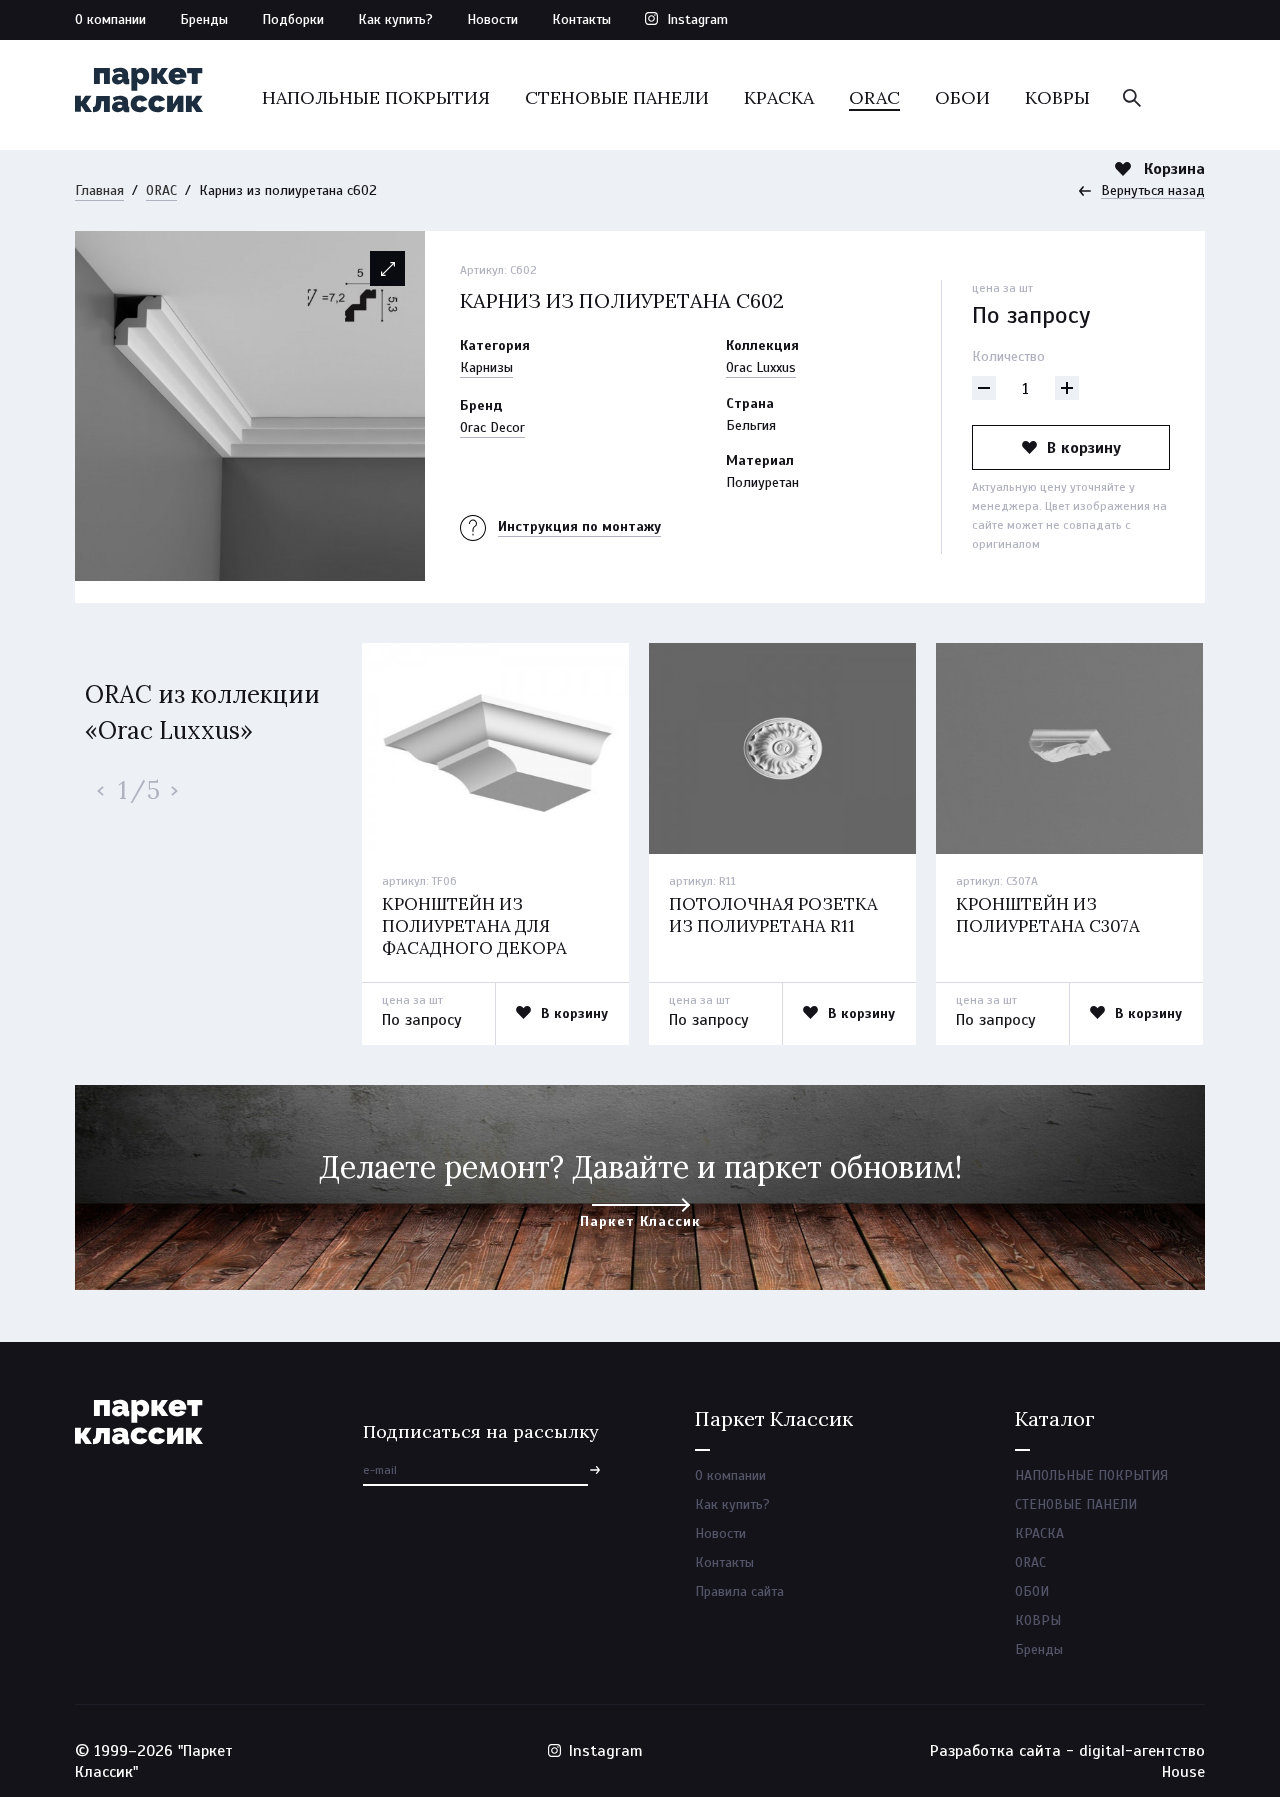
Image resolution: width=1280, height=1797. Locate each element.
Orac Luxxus (761, 367)
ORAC (874, 97)
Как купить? (395, 19)
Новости (492, 19)
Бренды (204, 19)
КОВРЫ (1057, 97)
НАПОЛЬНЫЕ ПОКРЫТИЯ (376, 97)
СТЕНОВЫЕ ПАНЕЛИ (617, 97)
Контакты (581, 19)
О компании (110, 19)
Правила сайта (739, 1591)
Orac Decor (492, 427)
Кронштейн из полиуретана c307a (1048, 915)
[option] (250, 406)
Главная (99, 190)
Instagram (697, 19)
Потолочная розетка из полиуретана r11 (773, 915)
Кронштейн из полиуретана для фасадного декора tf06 (474, 937)
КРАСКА (779, 97)
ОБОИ (962, 97)
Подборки (293, 19)
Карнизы (486, 367)
